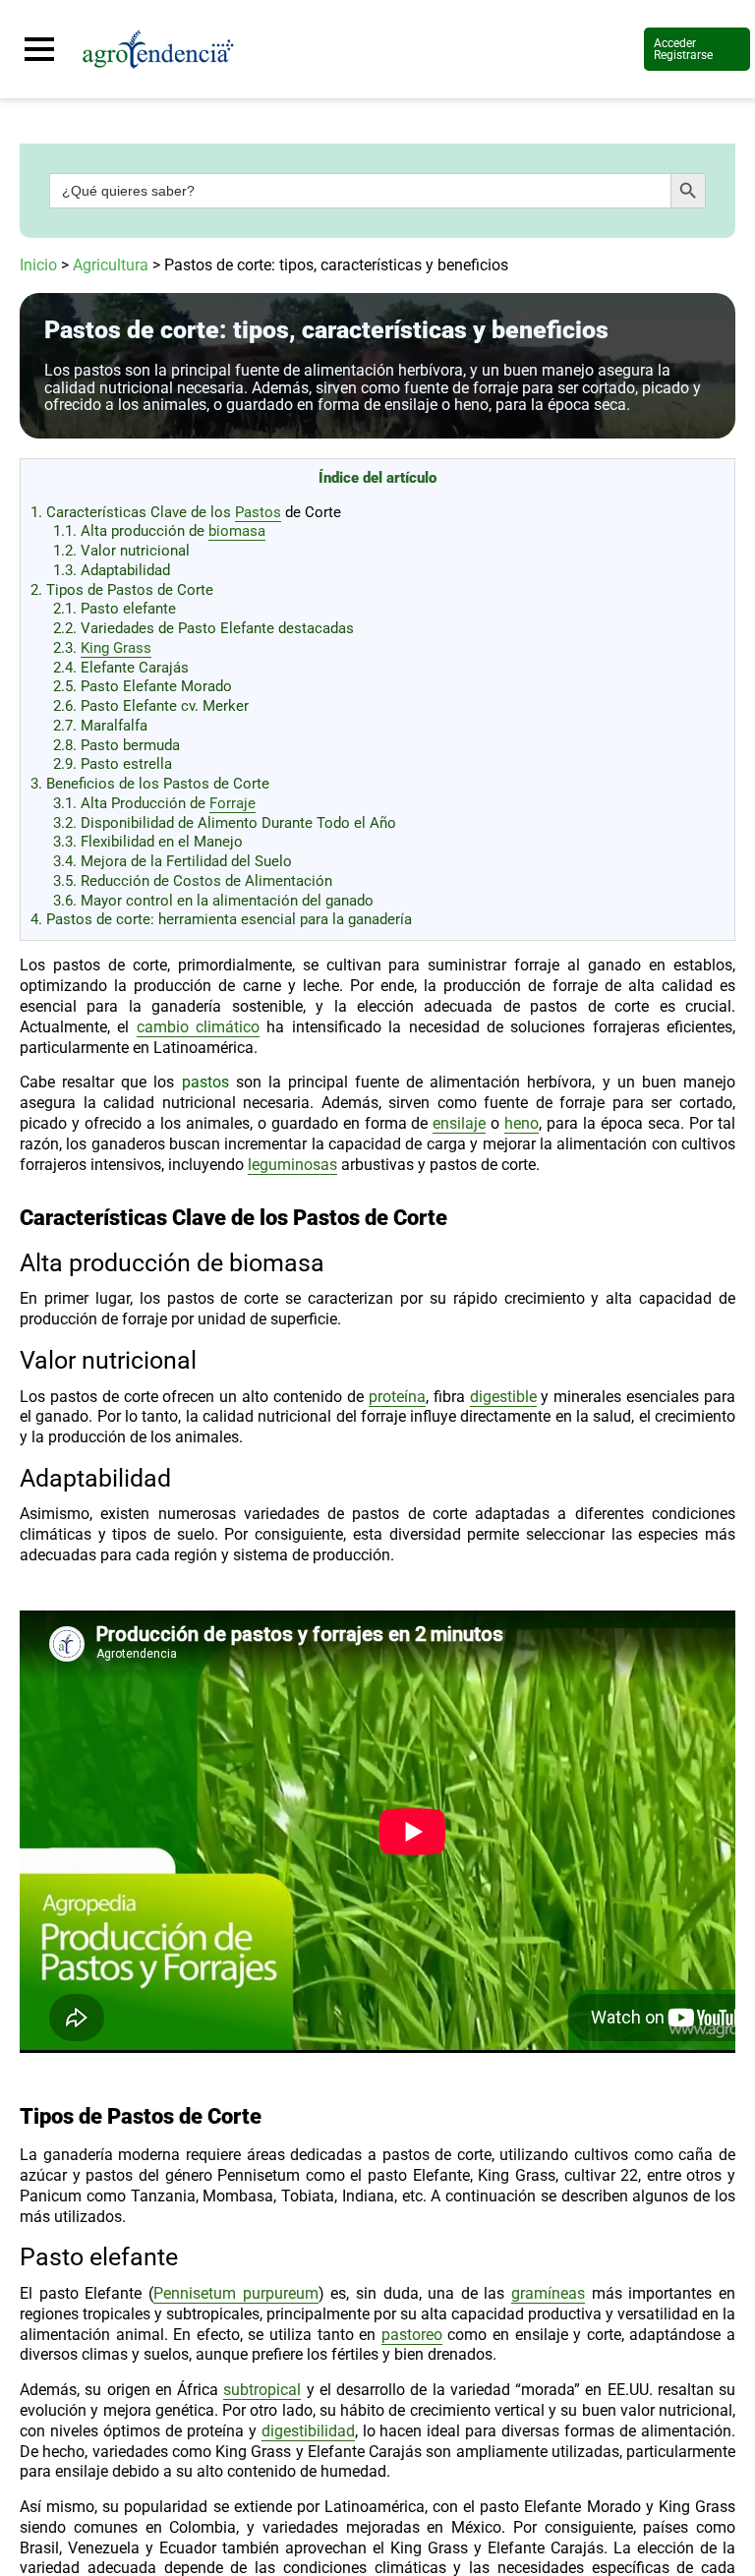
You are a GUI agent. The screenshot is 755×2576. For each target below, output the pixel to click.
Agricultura (111, 265)
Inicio (38, 265)
